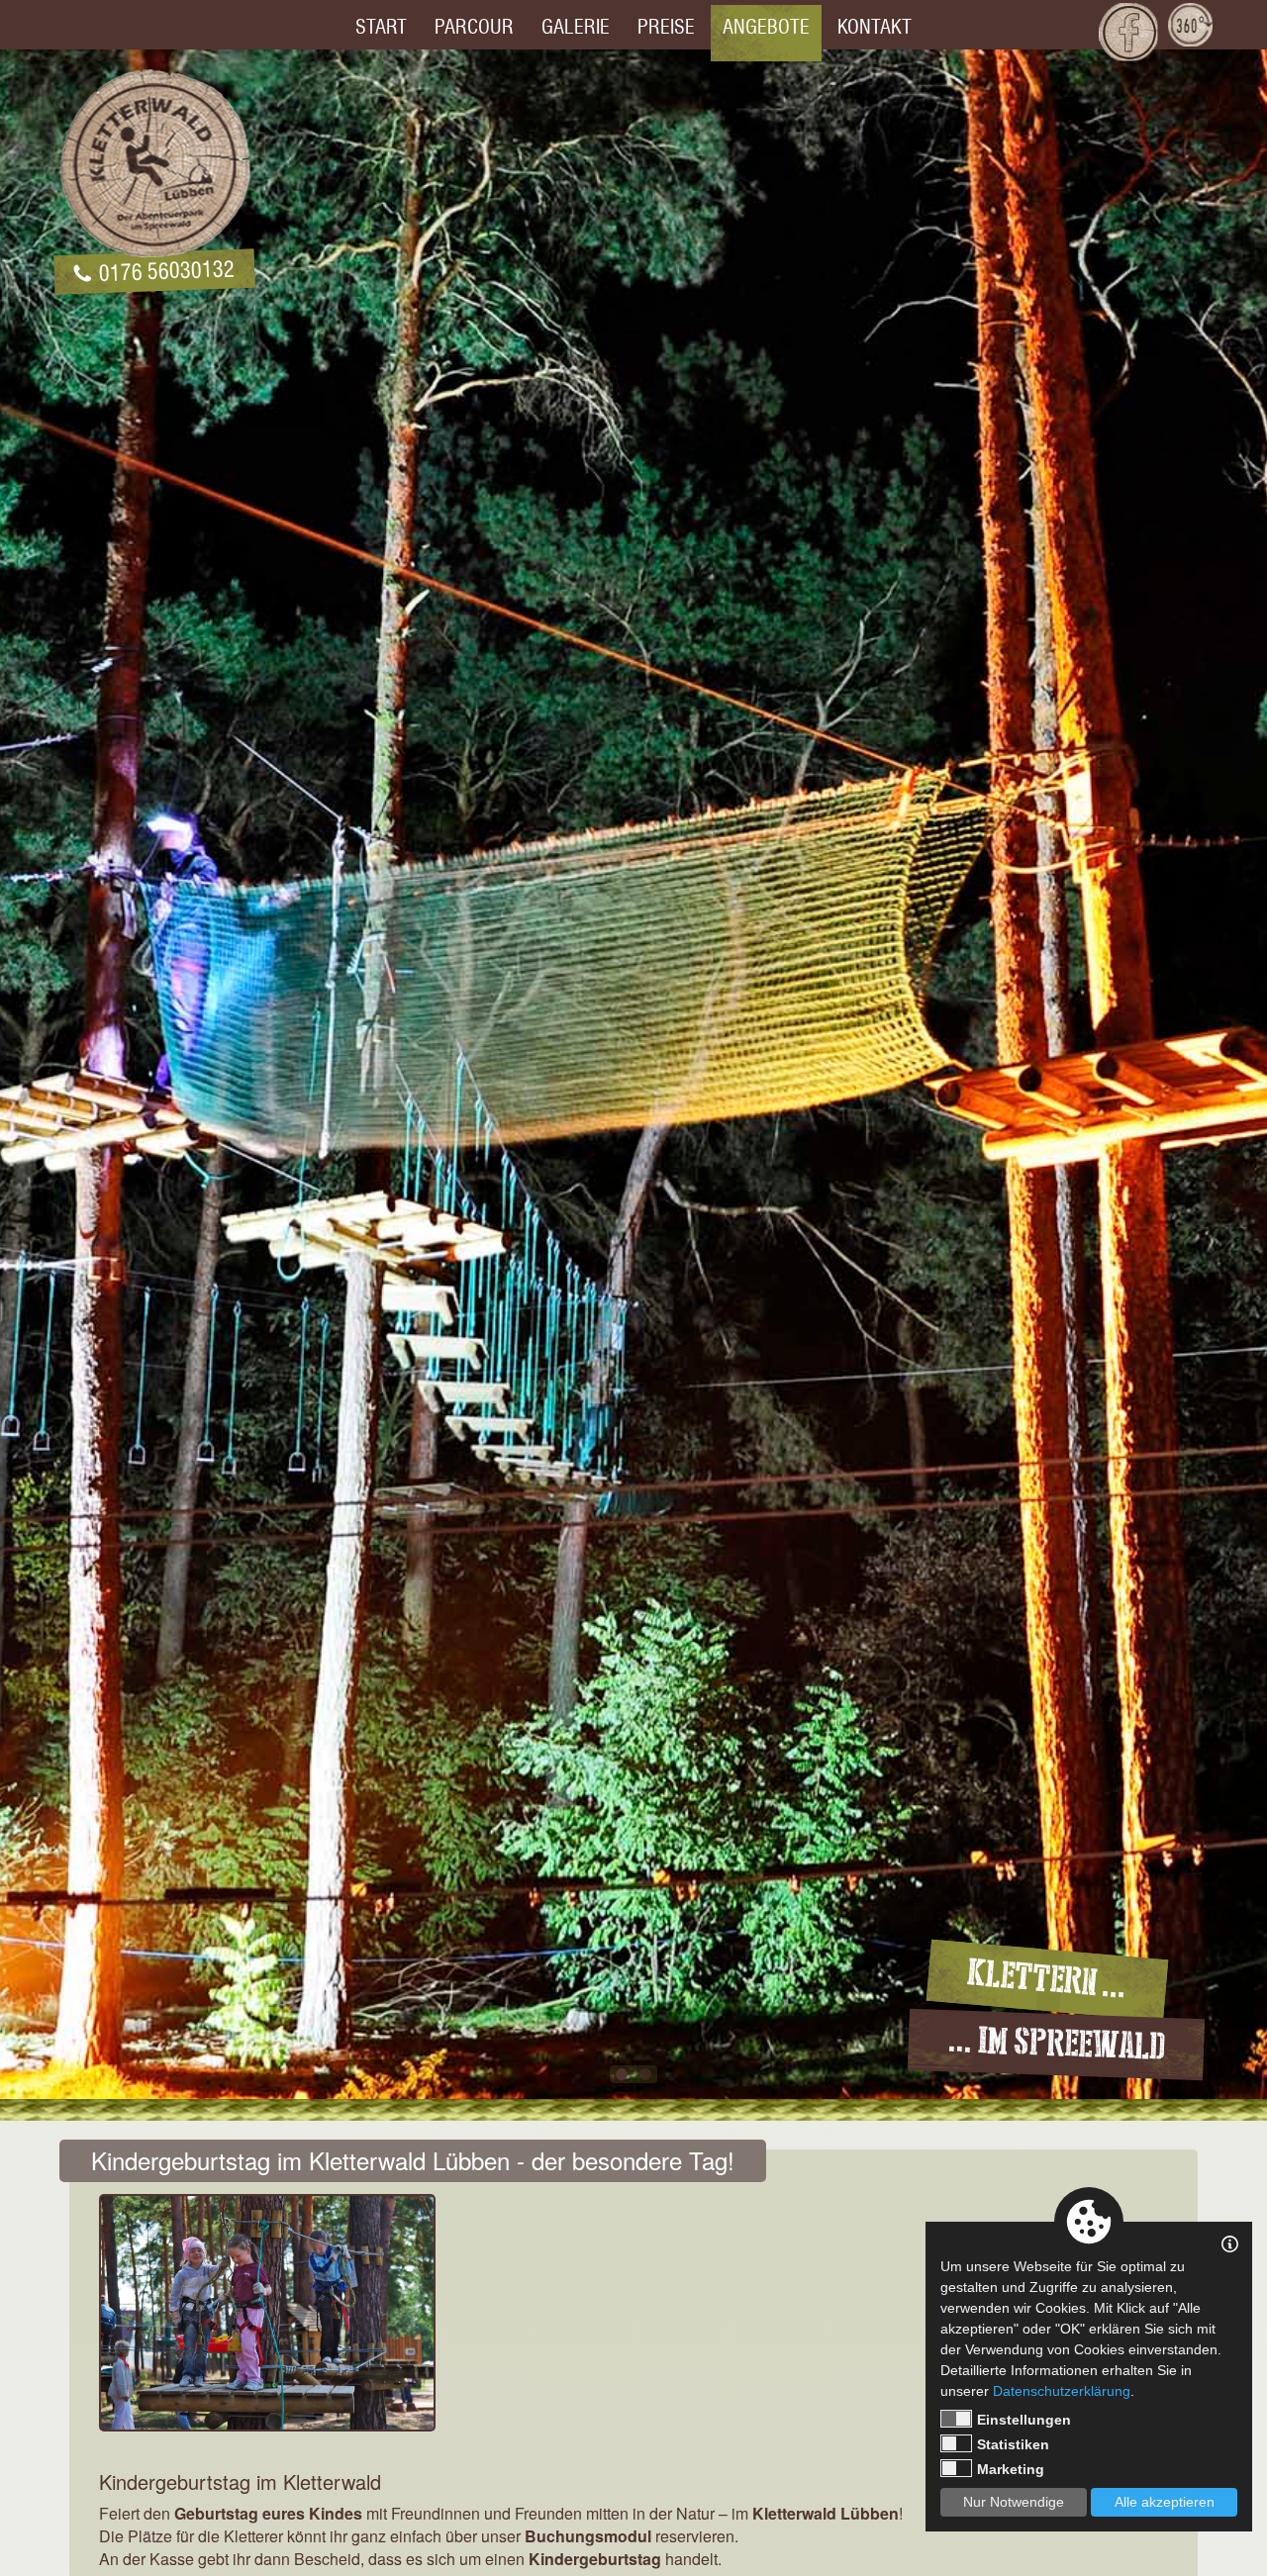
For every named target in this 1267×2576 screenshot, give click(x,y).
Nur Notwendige (1014, 2502)
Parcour (474, 27)
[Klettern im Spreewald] (154, 163)
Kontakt (875, 27)
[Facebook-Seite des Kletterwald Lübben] (1128, 32)
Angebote (766, 27)
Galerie (576, 27)
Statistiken (1013, 2444)
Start (381, 27)
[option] (633, 1080)
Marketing (1011, 2469)
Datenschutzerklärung (1062, 2391)
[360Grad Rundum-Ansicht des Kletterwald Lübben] (1190, 24)
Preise (666, 27)
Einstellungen (1024, 2420)
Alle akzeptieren (1165, 2502)
